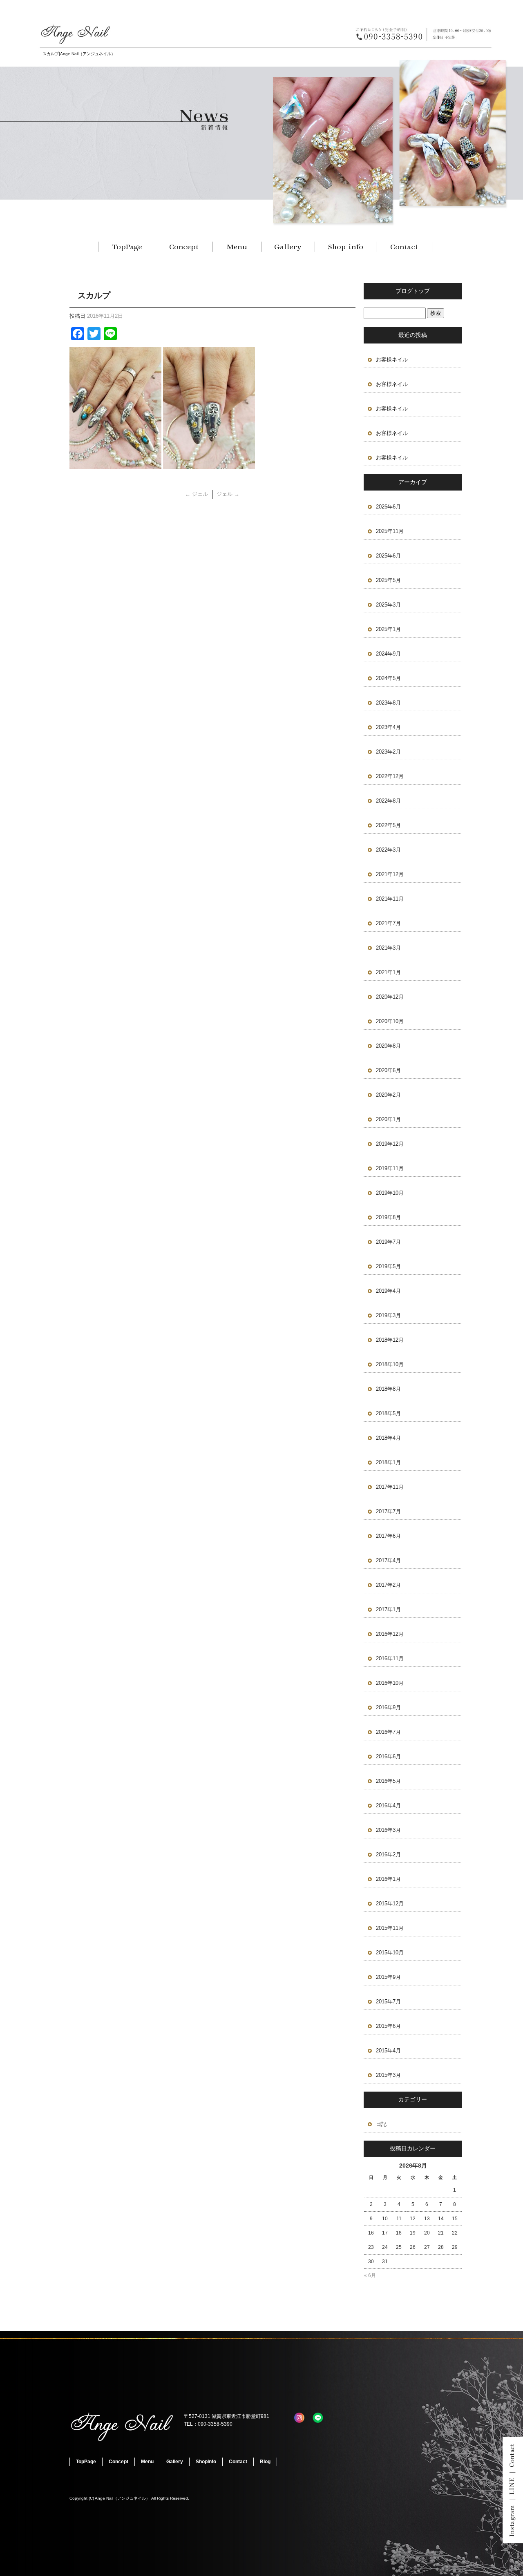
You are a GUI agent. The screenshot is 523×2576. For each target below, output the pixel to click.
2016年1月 (388, 1879)
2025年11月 (390, 531)
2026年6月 (388, 507)
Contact (405, 247)
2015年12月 (390, 1904)
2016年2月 (388, 1854)
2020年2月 (388, 1095)
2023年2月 (388, 752)
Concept (184, 247)
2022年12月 (390, 776)
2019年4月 (388, 1291)
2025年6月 (388, 556)
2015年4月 (388, 2051)
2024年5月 (388, 678)
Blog (265, 2462)
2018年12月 (390, 1340)
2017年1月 (388, 1609)
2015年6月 (388, 2026)
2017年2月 (388, 1585)
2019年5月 (388, 1266)
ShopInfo (345, 247)
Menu (237, 247)
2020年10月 (390, 1021)
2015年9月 (388, 1977)
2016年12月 (390, 1634)
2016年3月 (388, 1830)
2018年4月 (388, 1438)
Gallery (288, 247)
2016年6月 (388, 1756)
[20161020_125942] (115, 465)
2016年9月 (388, 1707)
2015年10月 (390, 1953)
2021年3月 (388, 948)
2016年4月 (388, 1805)
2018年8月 (388, 1389)
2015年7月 (388, 2002)
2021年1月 (388, 972)
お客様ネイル (392, 360)
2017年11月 (390, 1487)
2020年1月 (388, 1119)
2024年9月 (388, 654)
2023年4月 (388, 727)
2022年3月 (388, 850)
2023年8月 (388, 703)
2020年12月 (390, 997)
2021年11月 (390, 899)
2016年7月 (388, 1732)
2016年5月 (388, 1781)
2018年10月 (390, 1364)
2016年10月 (390, 1683)
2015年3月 (388, 2075)
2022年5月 (388, 825)
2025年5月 (388, 580)
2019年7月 (388, 1242)
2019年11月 (390, 1168)
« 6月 (370, 2275)
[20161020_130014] (209, 465)
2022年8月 (388, 801)
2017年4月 (388, 1560)
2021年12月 (390, 874)
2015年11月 (390, 1928)
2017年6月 (388, 1536)
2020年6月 (388, 1070)
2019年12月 (390, 1144)
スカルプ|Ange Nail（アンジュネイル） (79, 54)
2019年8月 (388, 1217)
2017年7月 (388, 1511)
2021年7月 (388, 923)
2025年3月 (388, 605)
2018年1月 (388, 1462)
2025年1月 (388, 629)
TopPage (127, 247)
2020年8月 (388, 1046)
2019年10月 (390, 1193)
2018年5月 (388, 1413)
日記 (381, 2124)
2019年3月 (388, 1315)
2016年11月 (390, 1658)
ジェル (197, 494)
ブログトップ (413, 291)
